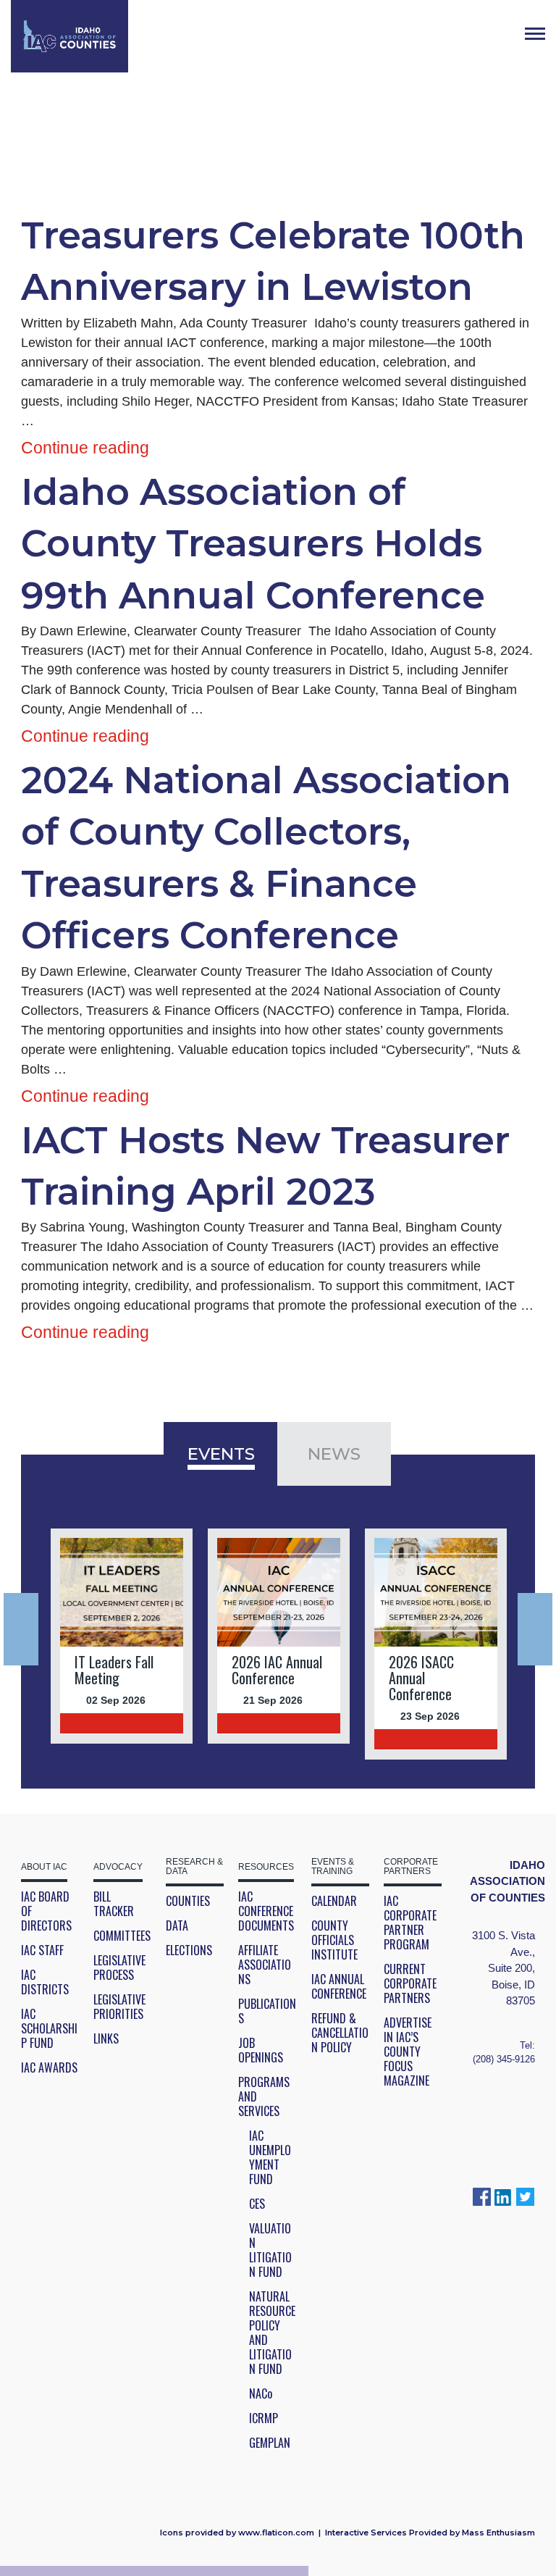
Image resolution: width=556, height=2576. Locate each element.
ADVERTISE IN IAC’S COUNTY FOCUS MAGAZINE (408, 2052)
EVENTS (221, 1454)
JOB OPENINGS (261, 2050)
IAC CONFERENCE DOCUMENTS (266, 1911)
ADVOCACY (118, 1867)
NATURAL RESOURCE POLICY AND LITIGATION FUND (272, 2333)
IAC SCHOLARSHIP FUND (49, 2028)
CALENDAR (334, 1901)
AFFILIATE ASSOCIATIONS (265, 1965)
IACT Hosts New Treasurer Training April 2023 (265, 1166)
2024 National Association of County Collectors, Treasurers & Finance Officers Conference (266, 858)
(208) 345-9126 (504, 2059)
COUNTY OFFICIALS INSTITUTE (334, 1940)
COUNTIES (188, 1901)
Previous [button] (21, 1629)
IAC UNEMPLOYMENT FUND (270, 2157)
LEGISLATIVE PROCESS (119, 1967)
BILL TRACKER (114, 1904)
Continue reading (85, 448)
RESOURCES (266, 1867)
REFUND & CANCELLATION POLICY (340, 2033)
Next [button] (535, 1629)
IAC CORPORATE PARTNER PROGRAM (410, 1923)
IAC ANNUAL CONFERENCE (339, 1986)
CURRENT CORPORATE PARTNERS (410, 1983)
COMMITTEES (122, 1936)
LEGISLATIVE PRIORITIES (119, 2007)
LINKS (106, 2038)
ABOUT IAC (44, 1867)
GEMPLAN (270, 2443)
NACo (261, 2393)
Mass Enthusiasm (498, 2533)
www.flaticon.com (276, 2533)
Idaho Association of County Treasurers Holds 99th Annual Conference (253, 544)
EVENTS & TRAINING (333, 1867)
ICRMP (264, 2418)
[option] (122, 1636)
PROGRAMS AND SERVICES (264, 2096)
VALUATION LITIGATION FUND (270, 2250)
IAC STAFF (42, 1950)
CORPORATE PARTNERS (411, 1867)
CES (257, 2204)
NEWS (334, 1454)
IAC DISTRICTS (45, 1982)
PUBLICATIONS (267, 2011)
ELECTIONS (189, 1950)
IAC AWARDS (49, 2067)
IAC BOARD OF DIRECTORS (46, 1911)
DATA (177, 1925)
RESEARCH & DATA (194, 1867)
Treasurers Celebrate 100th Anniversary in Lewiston (273, 261)
